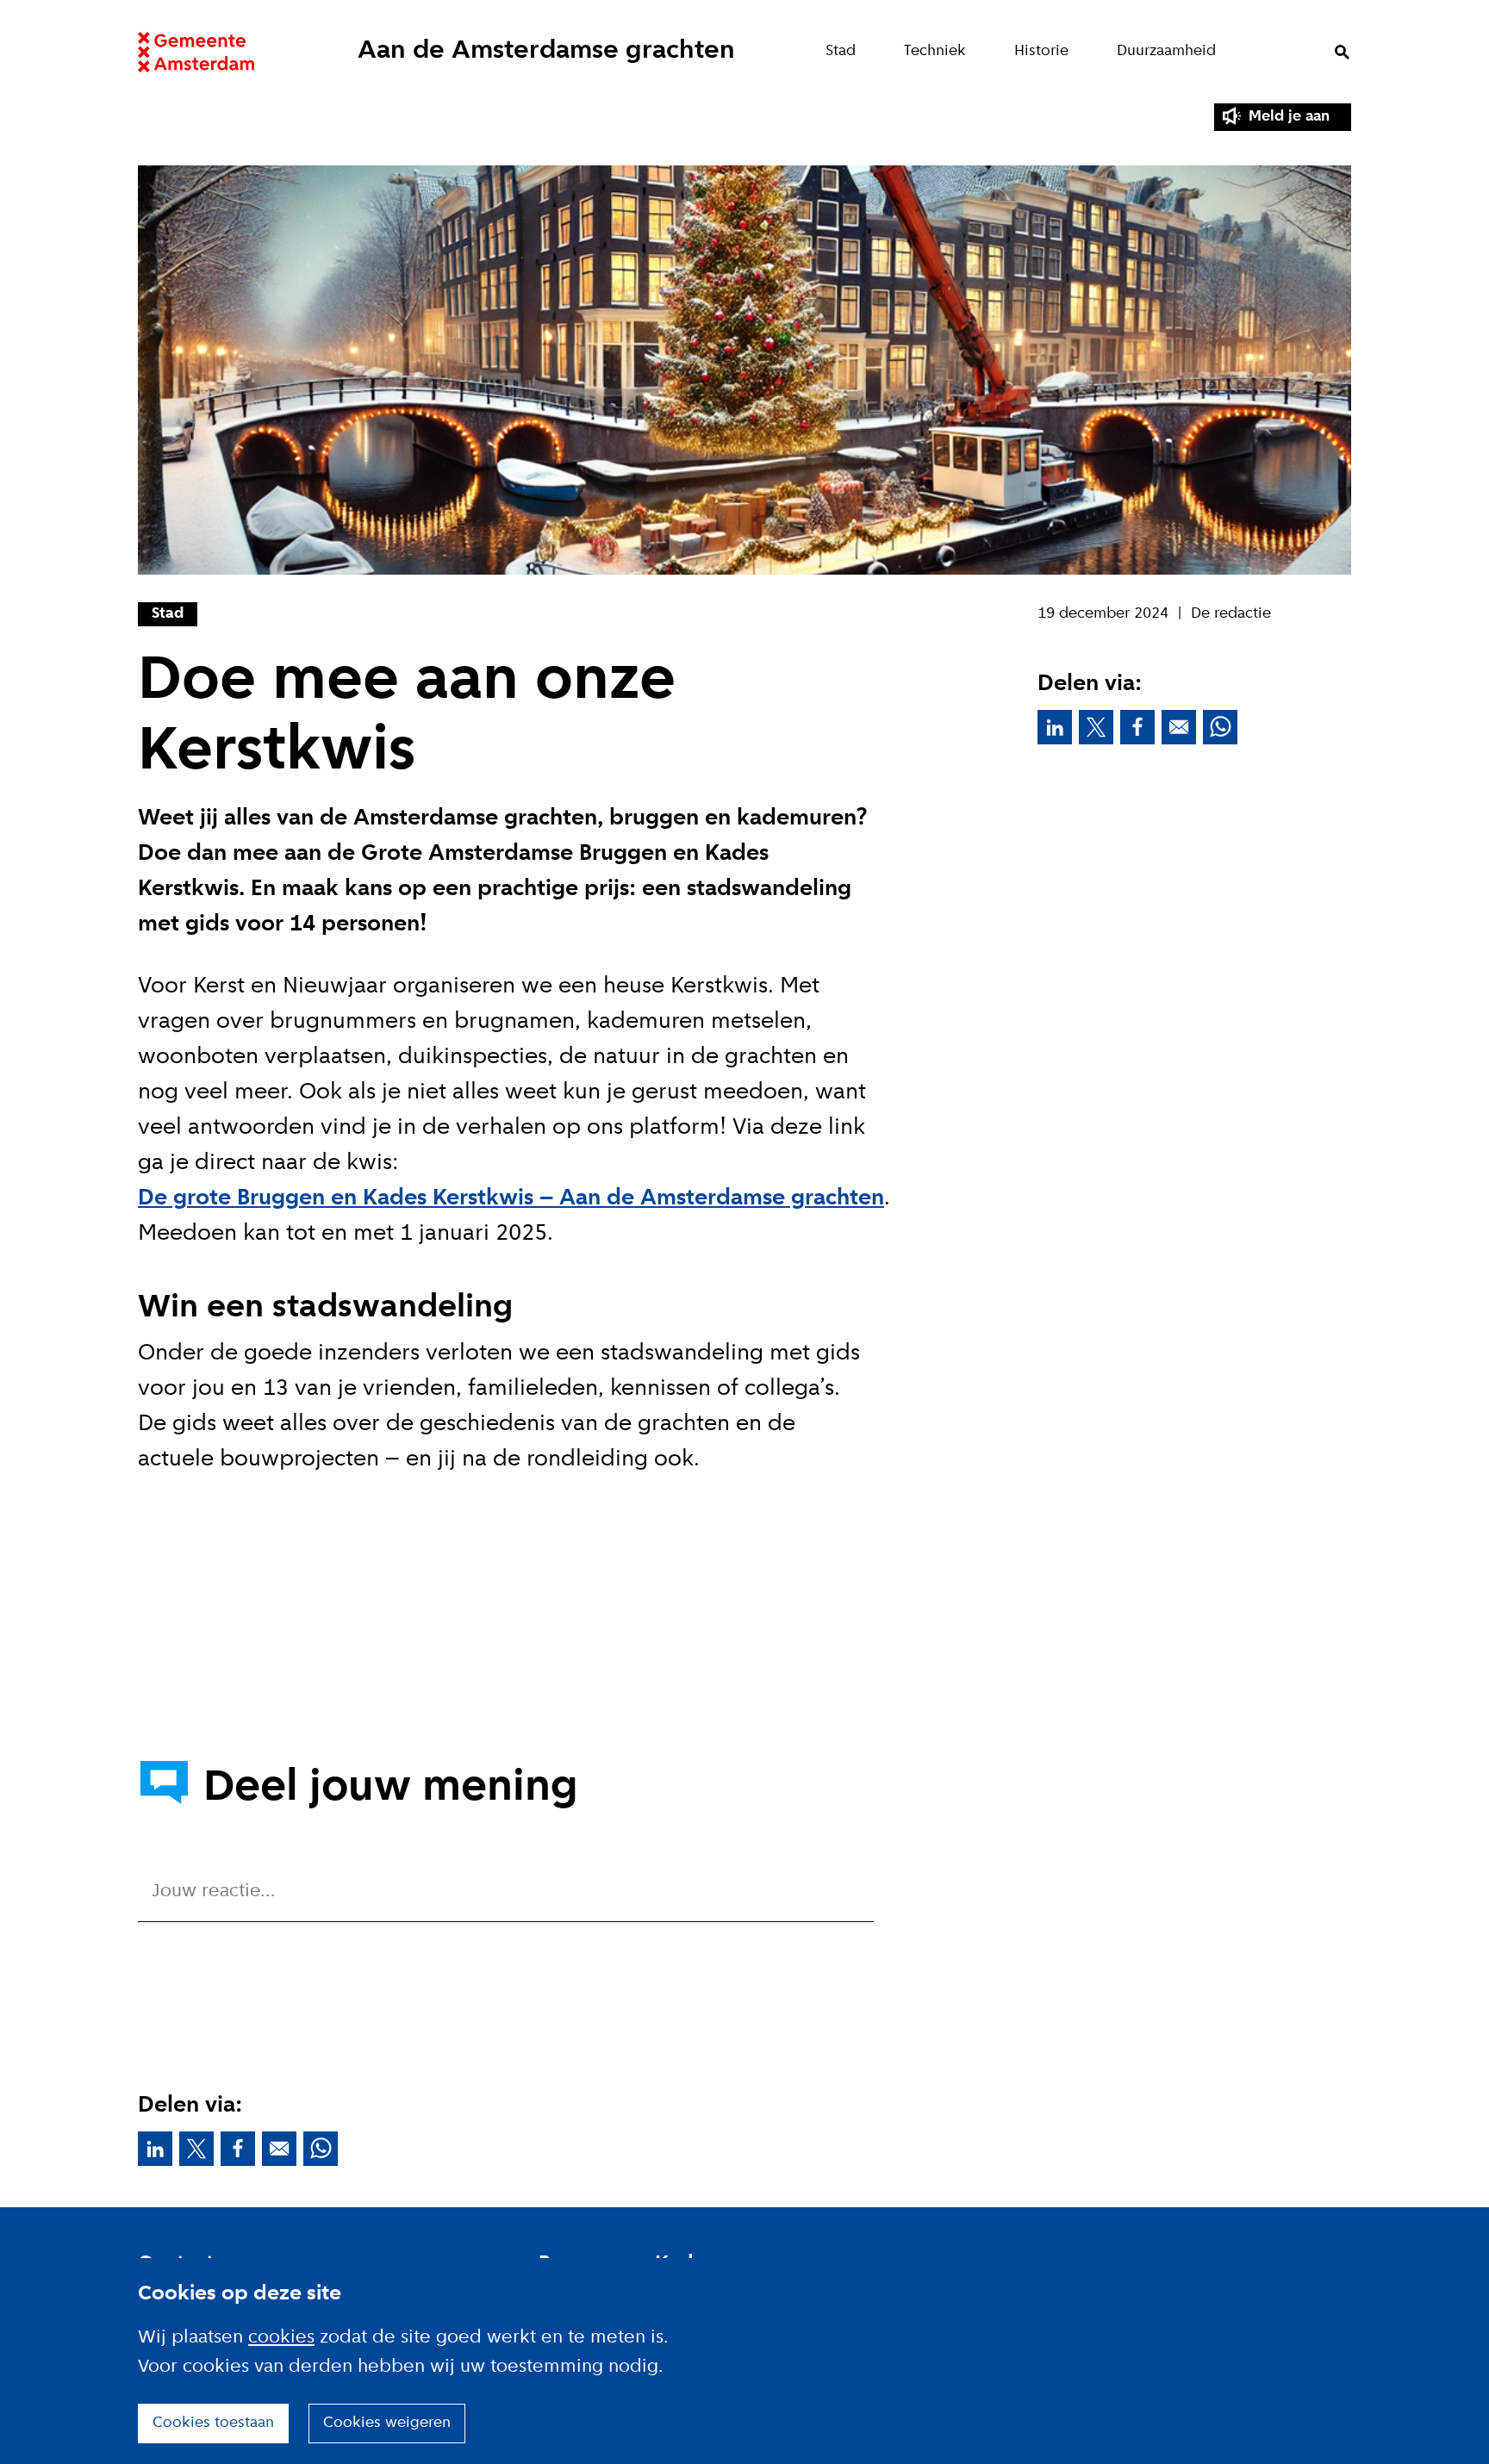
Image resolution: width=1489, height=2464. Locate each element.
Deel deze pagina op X (1096, 727)
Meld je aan (1289, 117)
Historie (1041, 51)
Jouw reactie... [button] (214, 1892)
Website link (196, 52)
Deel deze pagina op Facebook (1137, 727)
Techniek (935, 51)
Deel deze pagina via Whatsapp (1220, 727)
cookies (281, 2338)
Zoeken (1342, 52)
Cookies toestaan (213, 2423)
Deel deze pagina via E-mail (1179, 727)
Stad (841, 51)
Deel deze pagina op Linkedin (1055, 727)
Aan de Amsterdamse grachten (546, 51)
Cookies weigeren (387, 2423)
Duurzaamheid (1166, 51)
